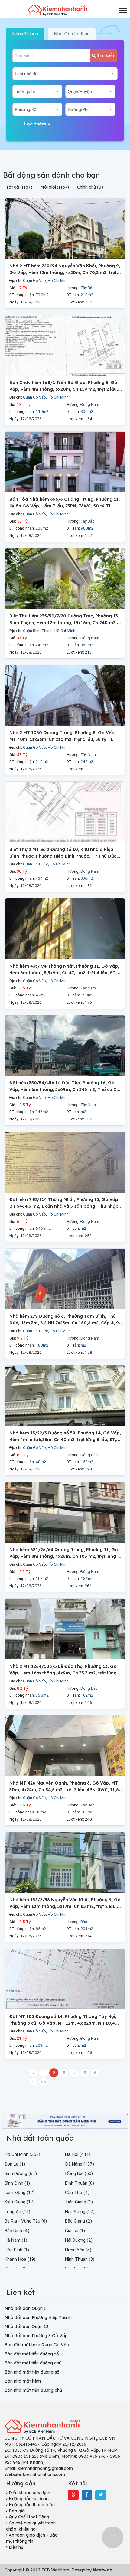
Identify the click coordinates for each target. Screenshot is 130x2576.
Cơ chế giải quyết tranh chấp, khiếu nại (31, 2526)
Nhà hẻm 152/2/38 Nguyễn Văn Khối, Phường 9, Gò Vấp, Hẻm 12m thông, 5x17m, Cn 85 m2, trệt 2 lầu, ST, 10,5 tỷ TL (65, 1906)
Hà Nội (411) (78, 2154)
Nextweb (103, 2570)
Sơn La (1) (15, 2164)
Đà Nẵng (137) (80, 2164)
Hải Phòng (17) (80, 2211)
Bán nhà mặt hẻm (23, 2381)
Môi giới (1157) (55, 187)
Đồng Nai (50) (79, 2173)
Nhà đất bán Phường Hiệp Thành (38, 2317)
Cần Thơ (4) (77, 2192)
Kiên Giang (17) (20, 2202)
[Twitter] (101, 2495)
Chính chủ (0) (90, 187)
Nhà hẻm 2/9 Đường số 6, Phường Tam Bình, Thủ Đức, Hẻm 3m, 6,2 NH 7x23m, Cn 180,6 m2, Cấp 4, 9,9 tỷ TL (66, 1323)
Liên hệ (15, 2547)
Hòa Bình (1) (17, 2250)
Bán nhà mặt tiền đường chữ (33, 2390)
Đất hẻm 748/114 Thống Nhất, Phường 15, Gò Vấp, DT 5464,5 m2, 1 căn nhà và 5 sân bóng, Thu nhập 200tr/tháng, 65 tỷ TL (64, 1206)
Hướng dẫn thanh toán (31, 2505)
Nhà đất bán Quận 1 (25, 2308)
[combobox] (65, 74)
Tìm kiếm (106, 55)
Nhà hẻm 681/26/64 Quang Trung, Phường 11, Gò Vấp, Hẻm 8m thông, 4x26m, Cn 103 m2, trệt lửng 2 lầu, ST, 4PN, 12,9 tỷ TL (65, 1556)
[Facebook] (87, 2495)
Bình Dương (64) (21, 2173)
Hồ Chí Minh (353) (22, 2154)
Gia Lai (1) (75, 2231)
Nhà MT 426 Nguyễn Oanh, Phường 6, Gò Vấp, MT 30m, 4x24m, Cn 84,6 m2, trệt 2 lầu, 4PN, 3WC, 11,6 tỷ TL (64, 1790)
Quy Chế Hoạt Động (28, 2517)
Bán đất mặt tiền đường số (32, 2354)
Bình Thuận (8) (80, 2183)
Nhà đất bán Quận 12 (26, 2327)
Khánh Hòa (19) (20, 2259)
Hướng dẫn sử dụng (28, 2499)
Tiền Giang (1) (79, 2202)
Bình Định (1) (17, 2183)
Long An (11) (17, 2211)
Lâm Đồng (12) (20, 2192)
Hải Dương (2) (79, 2240)
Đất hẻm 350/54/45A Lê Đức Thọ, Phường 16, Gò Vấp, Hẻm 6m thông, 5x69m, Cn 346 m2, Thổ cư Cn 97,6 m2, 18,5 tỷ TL (64, 1089)
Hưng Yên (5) (78, 2250)
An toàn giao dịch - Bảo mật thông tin (32, 2538)
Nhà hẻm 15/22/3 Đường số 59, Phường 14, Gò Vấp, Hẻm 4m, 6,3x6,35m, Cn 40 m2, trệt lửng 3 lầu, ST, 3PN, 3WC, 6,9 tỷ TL (65, 1439)
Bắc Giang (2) (78, 2221)
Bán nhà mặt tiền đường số (32, 2372)
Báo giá (16, 2511)
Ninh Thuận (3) (80, 2259)
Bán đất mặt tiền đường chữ (33, 2363)
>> (44, 2082)
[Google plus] (73, 2495)
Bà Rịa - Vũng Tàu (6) (26, 2221)
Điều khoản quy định (29, 2493)
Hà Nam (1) (16, 2240)
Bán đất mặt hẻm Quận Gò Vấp (37, 2345)
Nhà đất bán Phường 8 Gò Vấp (36, 2336)
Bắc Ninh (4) (17, 2231)
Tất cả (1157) (19, 187)
